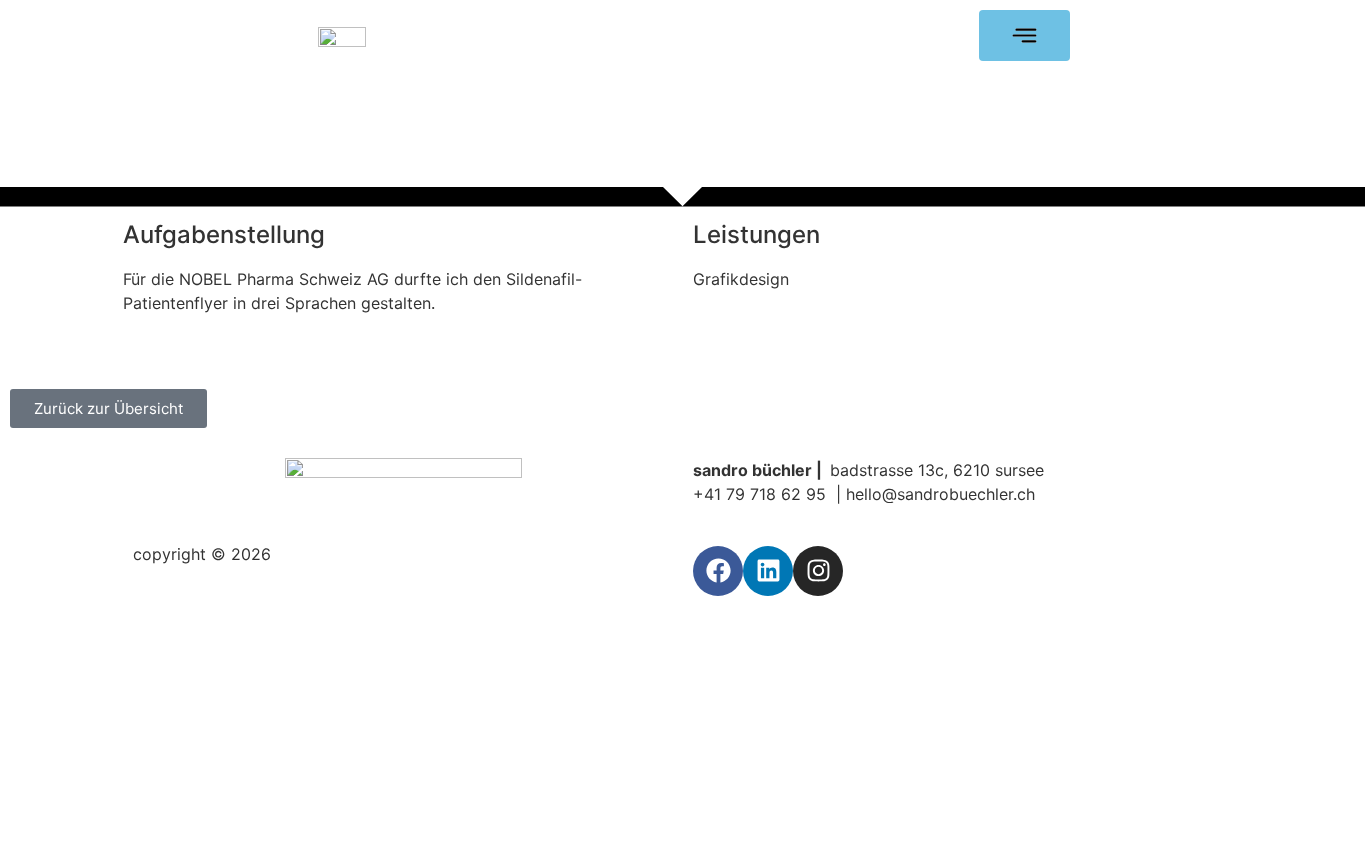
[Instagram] (818, 571)
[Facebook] (718, 571)
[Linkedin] (768, 571)
